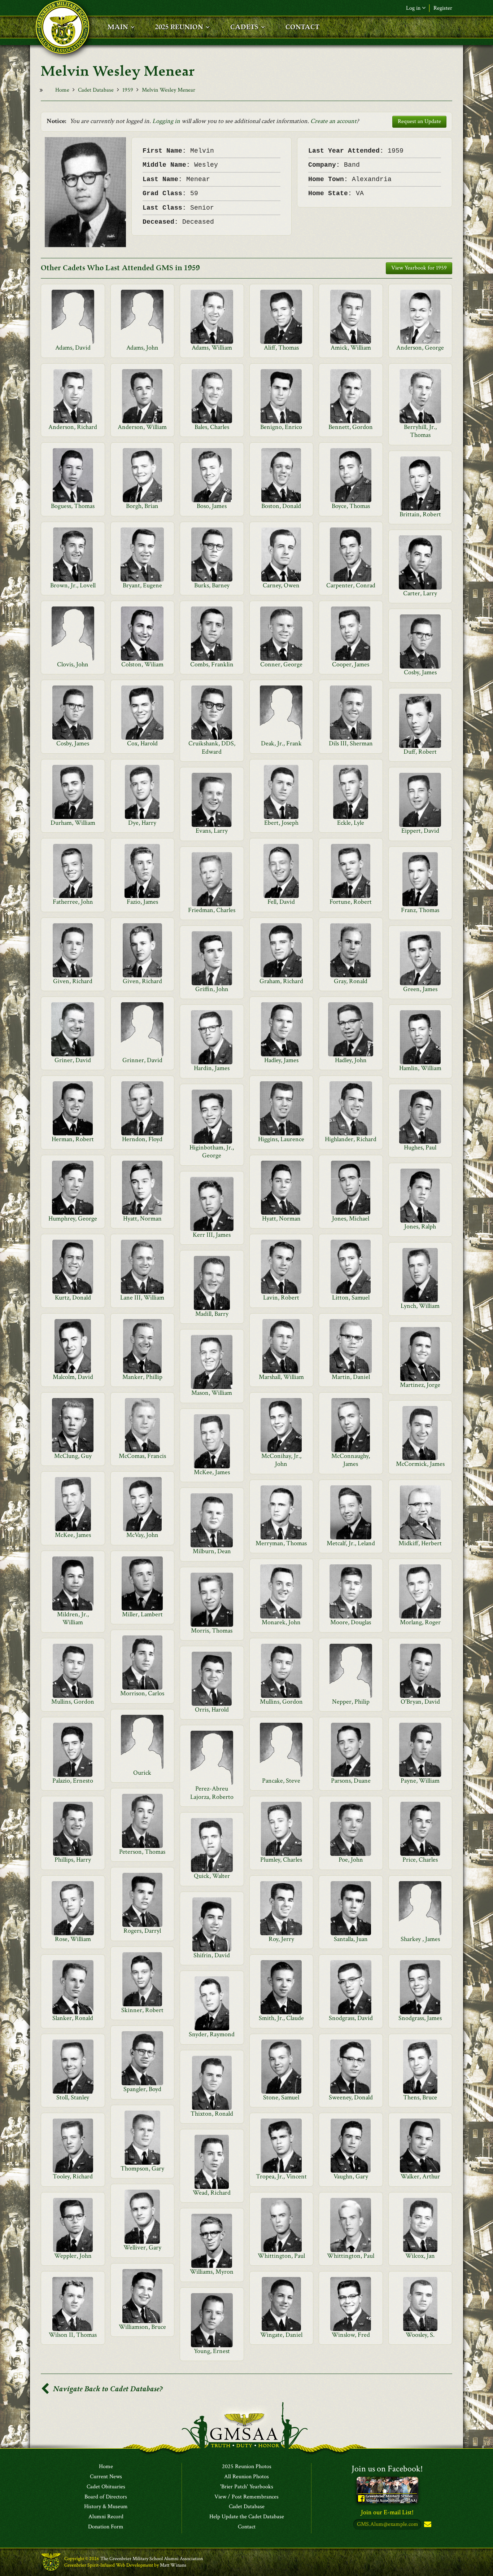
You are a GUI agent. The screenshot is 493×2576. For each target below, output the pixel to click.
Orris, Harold (212, 1710)
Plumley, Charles (281, 1860)
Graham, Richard (281, 981)
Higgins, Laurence (281, 1139)
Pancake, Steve (281, 1781)
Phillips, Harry (73, 1860)
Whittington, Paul (281, 2256)
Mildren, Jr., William (73, 1618)
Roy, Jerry (281, 1939)
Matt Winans (173, 2565)
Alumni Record (106, 2517)
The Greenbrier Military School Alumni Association (152, 2559)
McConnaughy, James (351, 1460)
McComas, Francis (142, 1456)
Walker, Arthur (420, 2176)
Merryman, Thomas (281, 1543)
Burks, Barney (212, 585)
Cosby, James (420, 672)
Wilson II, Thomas (73, 2335)
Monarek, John (281, 1622)
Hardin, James (212, 1068)
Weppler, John (73, 2256)
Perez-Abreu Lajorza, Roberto (212, 1793)
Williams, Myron (212, 2272)
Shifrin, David (212, 1955)
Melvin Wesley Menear (169, 90)
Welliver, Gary (142, 2248)
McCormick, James (420, 1464)
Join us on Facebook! (387, 2469)
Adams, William (212, 348)
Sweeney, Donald (351, 2097)
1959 (128, 90)
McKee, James (212, 1472)
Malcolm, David (73, 1377)
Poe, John (351, 1860)
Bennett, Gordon (351, 427)
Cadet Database (96, 90)
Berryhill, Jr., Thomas (420, 431)
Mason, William (212, 1393)
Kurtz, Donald (73, 1298)
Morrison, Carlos (142, 1693)
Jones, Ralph (420, 1226)
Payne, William (420, 1781)
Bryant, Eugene (142, 585)
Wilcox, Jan (420, 2256)
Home (62, 90)
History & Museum (106, 2507)
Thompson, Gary (142, 2168)
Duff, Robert (420, 752)
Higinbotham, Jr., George (212, 1151)
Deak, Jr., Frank (281, 743)
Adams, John (142, 348)
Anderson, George (420, 348)
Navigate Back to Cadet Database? (107, 2389)
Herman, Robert (73, 1139)
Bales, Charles (212, 427)
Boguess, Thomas (73, 506)
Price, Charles (420, 1860)
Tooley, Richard (73, 2176)
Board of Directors (106, 2497)
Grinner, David (142, 1060)
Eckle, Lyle (351, 823)
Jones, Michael (351, 1219)
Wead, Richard (212, 2193)
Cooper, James (351, 664)
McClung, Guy (73, 1456)
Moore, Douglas (351, 1622)
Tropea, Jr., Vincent (281, 2176)
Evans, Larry (212, 831)
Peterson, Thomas (142, 1852)
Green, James (420, 989)
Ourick (142, 1773)
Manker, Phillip (142, 1377)
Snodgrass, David (351, 2018)
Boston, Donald (281, 506)
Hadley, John (351, 1060)
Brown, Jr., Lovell (73, 585)
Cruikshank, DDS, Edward (212, 747)
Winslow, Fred (351, 2335)
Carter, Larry (420, 593)
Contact (247, 2527)
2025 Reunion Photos (247, 2467)
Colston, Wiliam (142, 664)
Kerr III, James (212, 1235)
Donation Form (106, 2527)
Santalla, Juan (351, 1939)
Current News (106, 2477)
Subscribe (427, 2525)
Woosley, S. (420, 2335)
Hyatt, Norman (142, 1219)
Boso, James (212, 506)
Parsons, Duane (351, 1781)
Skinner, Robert (142, 2010)
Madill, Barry (212, 1314)
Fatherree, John (73, 902)
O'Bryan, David (420, 1702)
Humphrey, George (73, 1219)
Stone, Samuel (281, 2097)
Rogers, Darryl (142, 1931)
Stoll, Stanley (73, 2097)
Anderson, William (142, 427)
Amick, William (351, 348)
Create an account (333, 121)
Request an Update (419, 121)
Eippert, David (420, 831)
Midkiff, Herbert (420, 1543)
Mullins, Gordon (73, 1702)
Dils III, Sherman (351, 743)
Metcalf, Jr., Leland (351, 1543)
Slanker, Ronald (73, 2018)
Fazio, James (142, 902)
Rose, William (73, 1939)
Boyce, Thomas (351, 506)
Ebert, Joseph (281, 823)
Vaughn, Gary (351, 2176)
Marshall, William (281, 1377)
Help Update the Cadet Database (247, 2517)
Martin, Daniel (351, 1377)
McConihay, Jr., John (281, 1460)
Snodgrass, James (420, 2018)
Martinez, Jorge (420, 1385)
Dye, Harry (142, 823)
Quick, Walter (212, 1876)
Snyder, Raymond (212, 2034)
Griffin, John (212, 989)
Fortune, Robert (351, 902)
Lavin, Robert (281, 1298)
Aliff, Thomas (281, 348)
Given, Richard (73, 981)
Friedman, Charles (212, 910)
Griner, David (73, 1060)
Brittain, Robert (420, 514)
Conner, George (281, 664)
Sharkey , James (420, 1939)
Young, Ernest (212, 2351)
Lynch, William (420, 1306)
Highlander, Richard (351, 1139)
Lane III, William (142, 1298)
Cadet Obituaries (106, 2487)
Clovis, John (73, 664)
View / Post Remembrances (247, 2497)
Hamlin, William (420, 1068)
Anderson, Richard (73, 427)
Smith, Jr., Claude (281, 2018)
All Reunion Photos (247, 2477)
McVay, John (142, 1535)
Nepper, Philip (351, 1702)
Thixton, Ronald (212, 2114)
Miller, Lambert (142, 1614)
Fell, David (281, 902)
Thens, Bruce (420, 2097)
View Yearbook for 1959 (419, 268)
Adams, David (73, 348)
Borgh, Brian (142, 506)
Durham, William (73, 823)
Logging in (166, 121)
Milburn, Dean (212, 1551)
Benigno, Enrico (281, 427)
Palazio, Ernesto (73, 1781)
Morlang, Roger (420, 1622)
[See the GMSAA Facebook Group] (387, 2490)
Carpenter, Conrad (351, 585)
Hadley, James (281, 1060)
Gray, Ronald (351, 981)
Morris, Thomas (212, 1631)
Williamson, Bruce (142, 2327)
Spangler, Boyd (142, 2089)
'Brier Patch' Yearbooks (247, 2487)
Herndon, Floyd (142, 1139)
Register (443, 8)
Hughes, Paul (420, 1147)
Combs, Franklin (212, 664)
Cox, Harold (142, 743)
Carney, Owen (281, 585)
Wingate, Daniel (281, 2335)
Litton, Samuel (351, 1298)
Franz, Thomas (420, 910)
